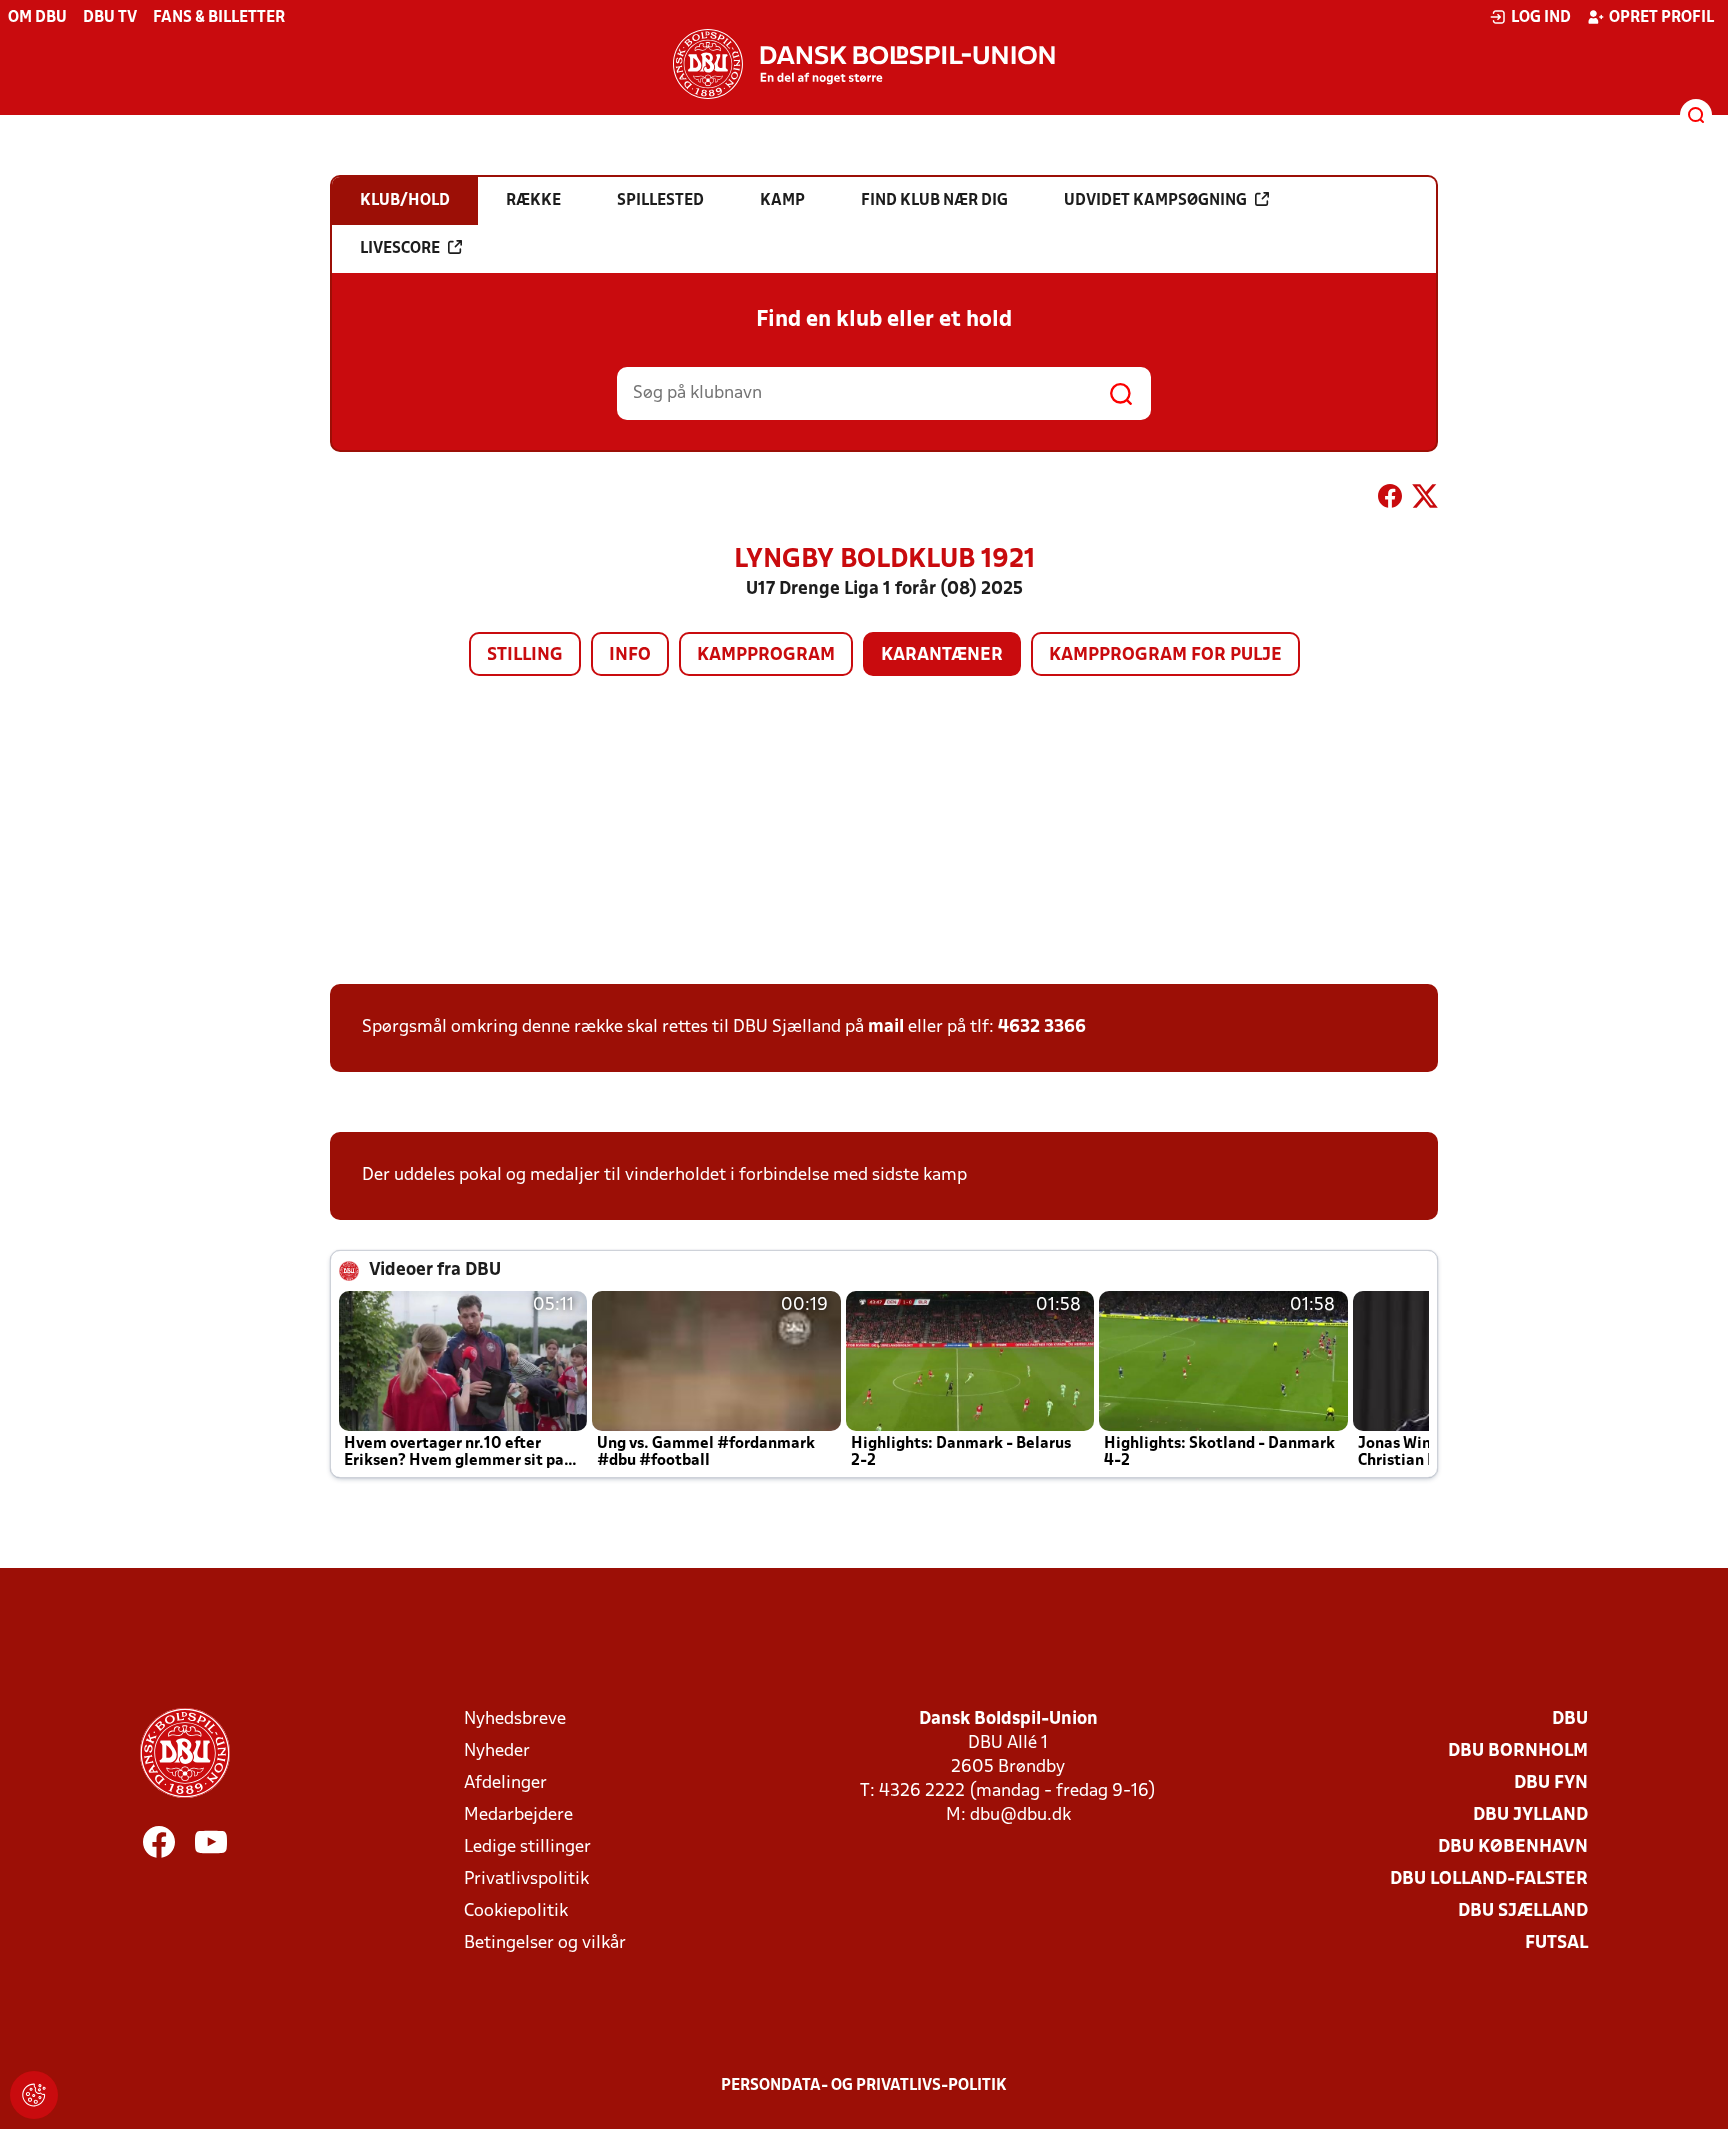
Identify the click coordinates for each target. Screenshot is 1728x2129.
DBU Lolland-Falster (1489, 1879)
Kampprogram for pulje (1165, 655)
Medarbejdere (518, 1815)
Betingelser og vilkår (545, 1943)
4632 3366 (1042, 1027)
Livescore (400, 249)
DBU (1570, 1719)
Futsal (1556, 1943)
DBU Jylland (1530, 1815)
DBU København (1513, 1847)
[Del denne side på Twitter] (1425, 500)
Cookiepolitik (516, 1911)
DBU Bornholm (1518, 1751)
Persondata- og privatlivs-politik (864, 2086)
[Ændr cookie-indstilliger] (34, 2095)
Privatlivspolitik (526, 1879)
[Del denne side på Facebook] (1390, 500)
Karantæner (942, 655)
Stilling (525, 655)
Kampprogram (766, 655)
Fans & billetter (219, 18)
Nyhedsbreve (515, 1719)
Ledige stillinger (527, 1847)
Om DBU (37, 18)
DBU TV (110, 18)
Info (630, 655)
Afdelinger (505, 1783)
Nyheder (497, 1751)
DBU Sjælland (1523, 1911)
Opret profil (1661, 18)
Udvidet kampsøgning (1155, 201)
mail (886, 1027)
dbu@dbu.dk (1020, 1815)
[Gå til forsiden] (864, 64)
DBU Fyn (1551, 1783)
